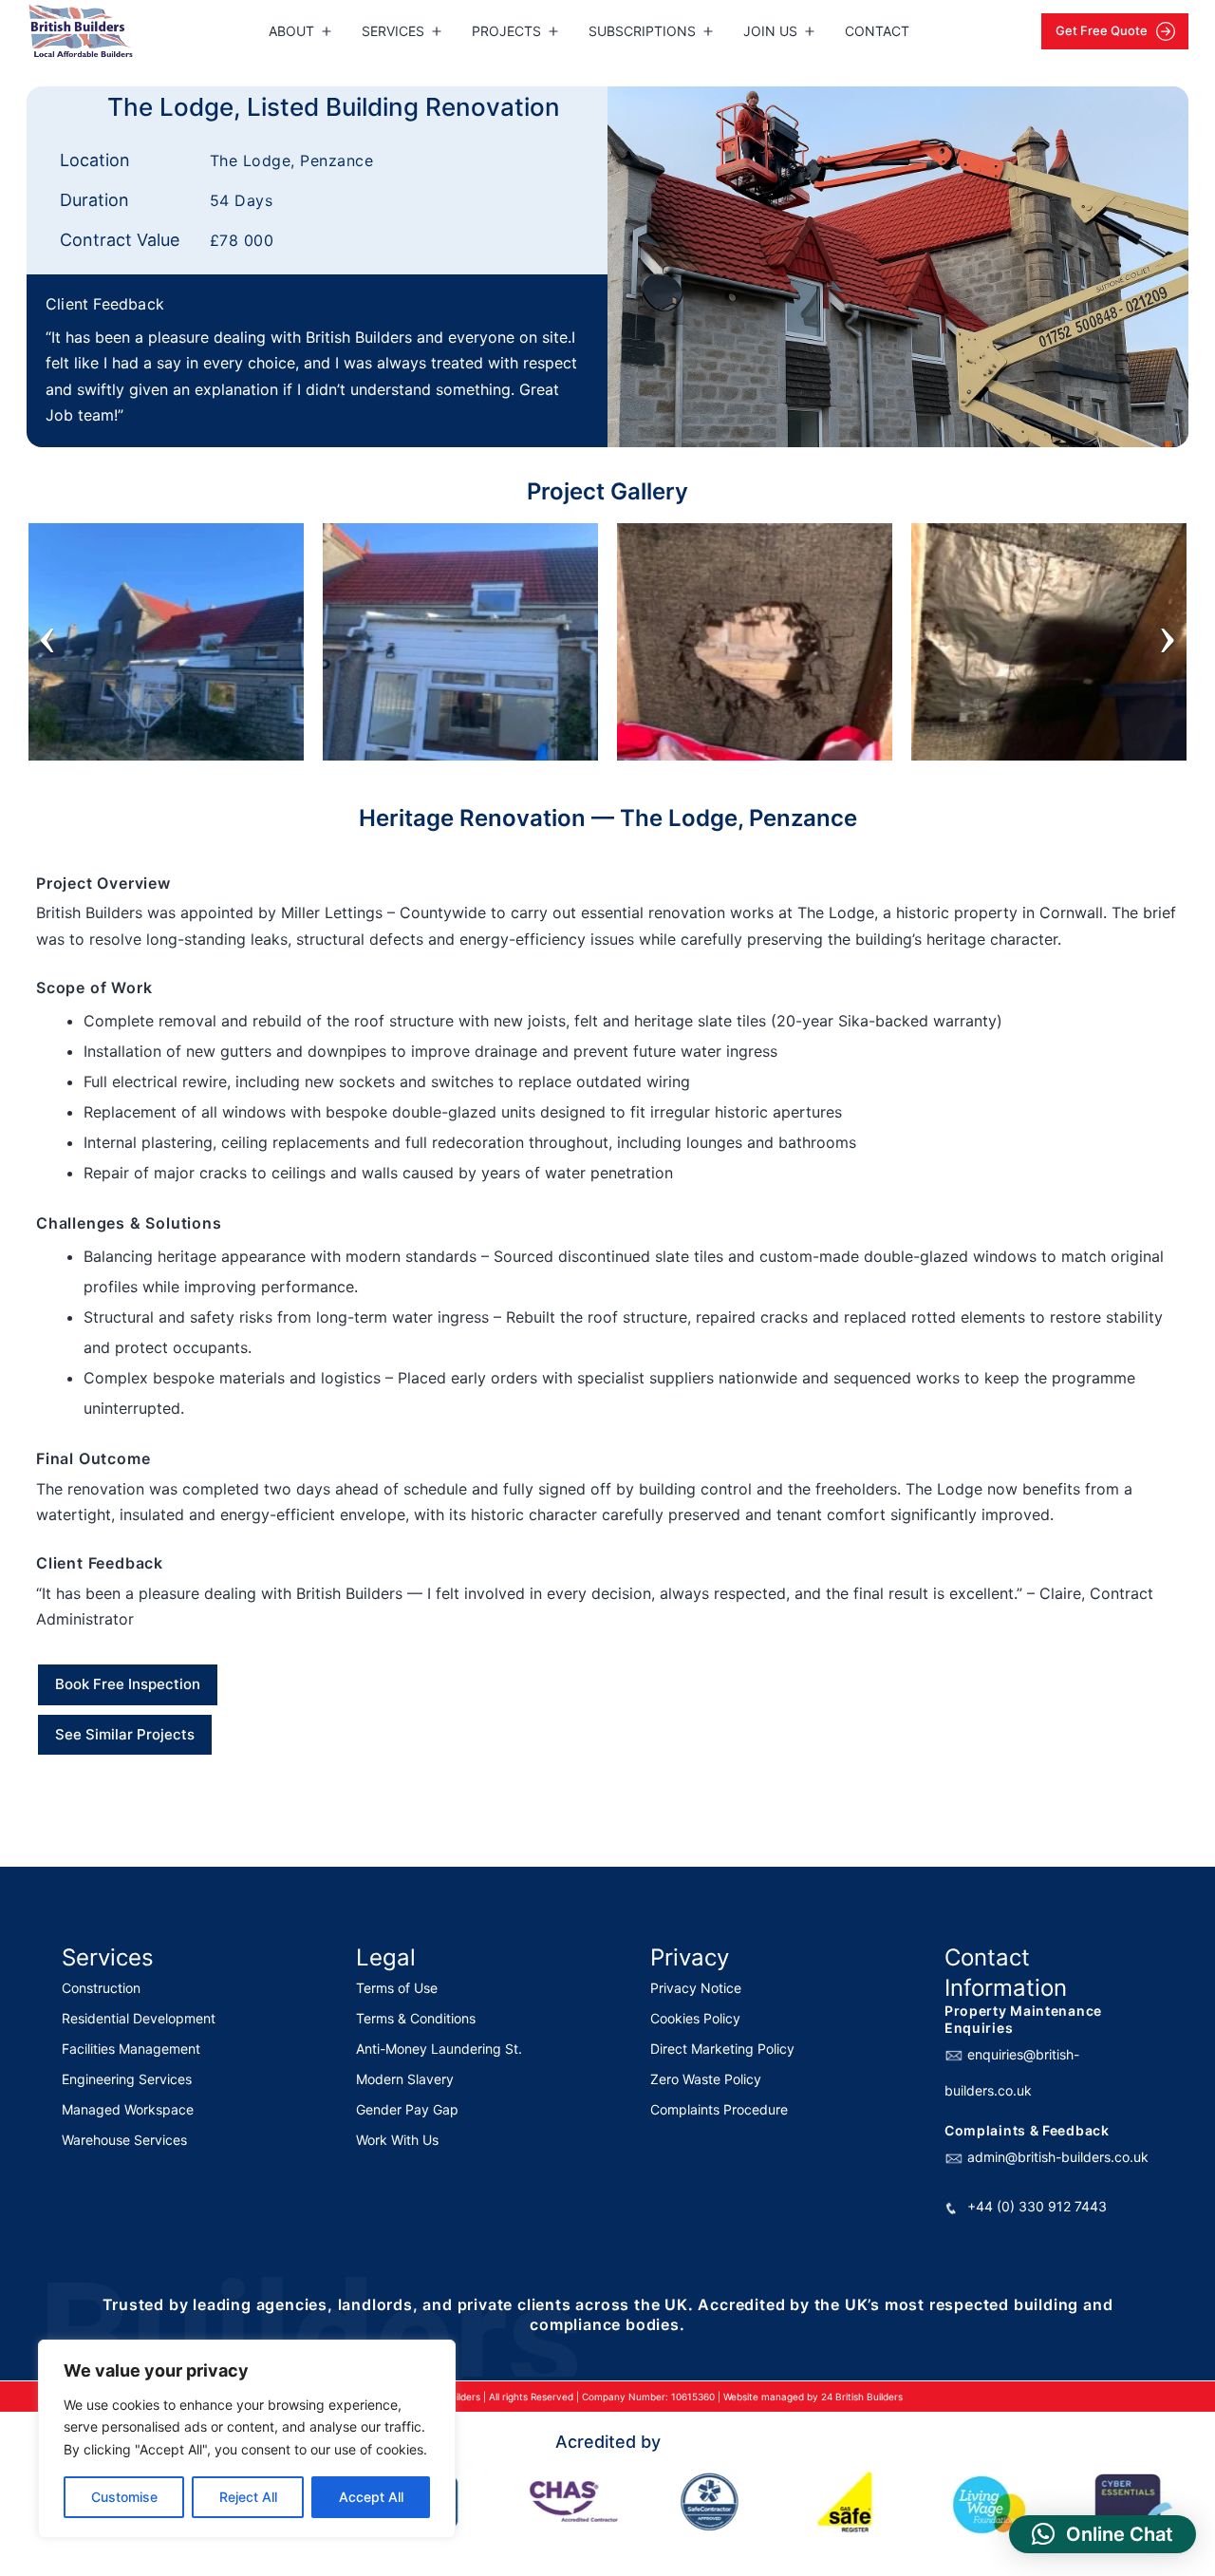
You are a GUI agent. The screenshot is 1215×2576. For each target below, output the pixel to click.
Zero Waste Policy (706, 2079)
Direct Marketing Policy (722, 2049)
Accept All (371, 2497)
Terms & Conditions (416, 2018)
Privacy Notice (696, 1988)
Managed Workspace (128, 2109)
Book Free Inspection (128, 1684)
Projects (506, 31)
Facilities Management (131, 2049)
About (291, 31)
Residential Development (139, 2018)
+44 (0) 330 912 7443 (1037, 2206)
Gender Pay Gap (407, 2109)
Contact (877, 31)
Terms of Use (397, 1988)
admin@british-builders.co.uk (1058, 2157)
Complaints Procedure (719, 2109)
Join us (770, 31)
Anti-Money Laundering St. (439, 2049)
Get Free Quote (1103, 30)
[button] (1103, 2534)
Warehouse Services (124, 2140)
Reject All (248, 2497)
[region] (247, 2439)
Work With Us (397, 2140)
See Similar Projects (125, 1734)
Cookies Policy (695, 2018)
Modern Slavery (405, 2079)
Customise (124, 2497)
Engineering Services (127, 2079)
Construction (101, 1988)
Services (393, 31)
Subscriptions (642, 31)
